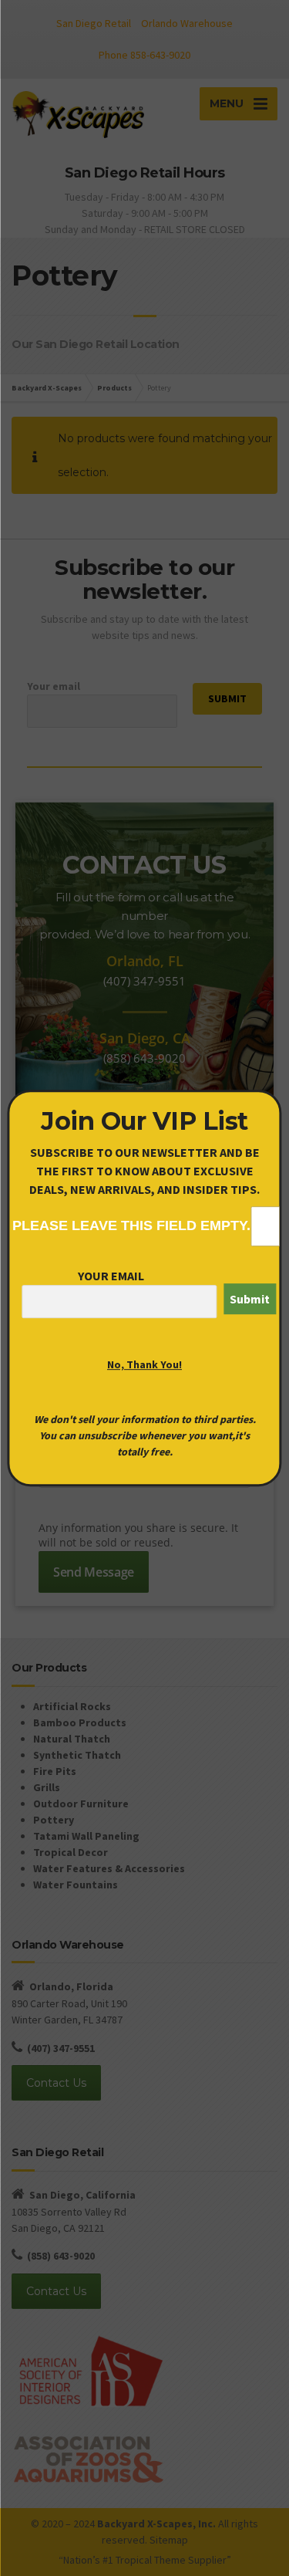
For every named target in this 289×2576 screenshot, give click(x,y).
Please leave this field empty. (131, 1225)
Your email (111, 1276)
